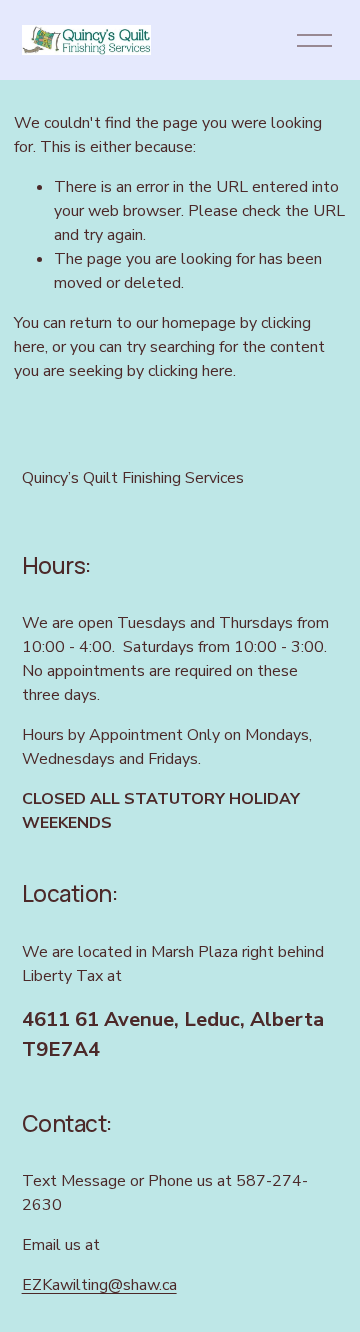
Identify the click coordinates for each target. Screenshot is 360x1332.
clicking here (190, 371)
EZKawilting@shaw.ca (99, 1285)
